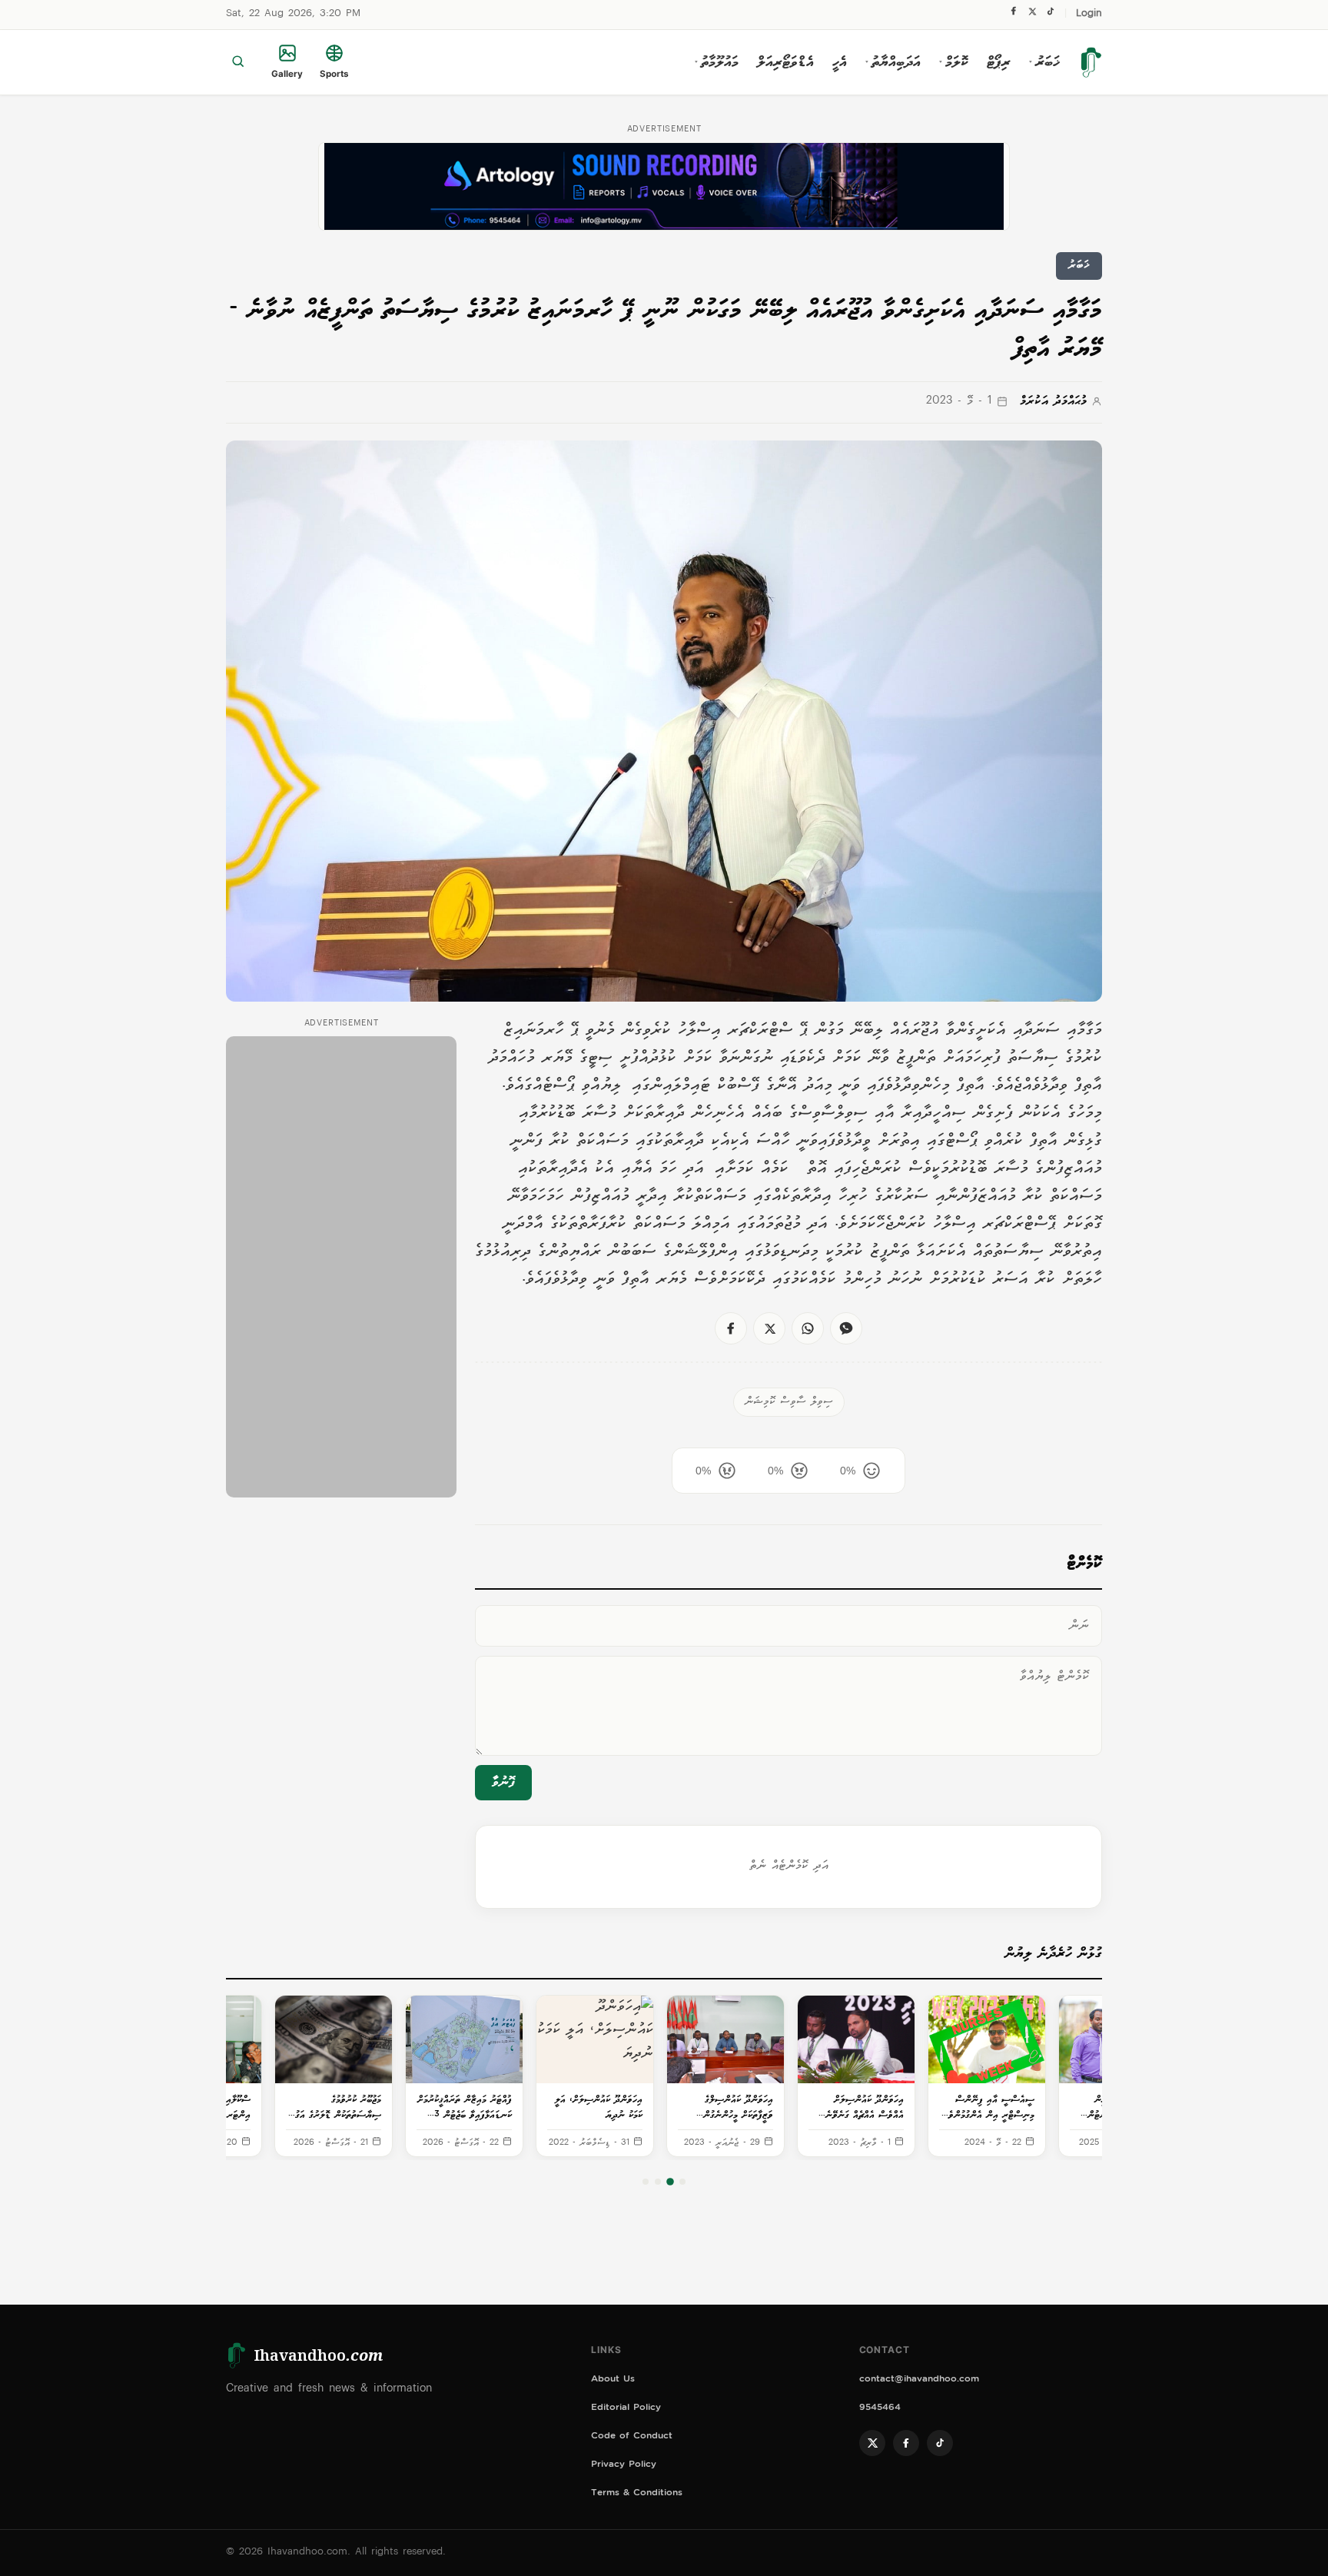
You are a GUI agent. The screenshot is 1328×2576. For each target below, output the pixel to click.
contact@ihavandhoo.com (919, 2380)
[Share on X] (769, 1328)
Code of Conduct (632, 2437)
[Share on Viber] (846, 1328)
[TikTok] (1050, 15)
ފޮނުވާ (503, 1783)
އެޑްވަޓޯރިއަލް (785, 62)
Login (1089, 14)
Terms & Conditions (637, 2494)
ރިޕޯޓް (999, 62)
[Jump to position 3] (658, 2182)
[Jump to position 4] (646, 2182)
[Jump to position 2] (670, 2182)
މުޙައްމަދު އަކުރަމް (1053, 402)
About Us (613, 2380)
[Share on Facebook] (731, 1328)
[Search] (238, 62)
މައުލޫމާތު (717, 62)
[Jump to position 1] (682, 2182)
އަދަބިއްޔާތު (893, 62)
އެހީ (840, 62)
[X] (1032, 15)
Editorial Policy (626, 2409)
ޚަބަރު (1044, 62)
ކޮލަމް (954, 62)
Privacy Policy (624, 2466)
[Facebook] (1014, 15)
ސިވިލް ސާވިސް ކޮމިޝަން (789, 1402)
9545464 (880, 2409)
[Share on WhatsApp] (808, 1328)
